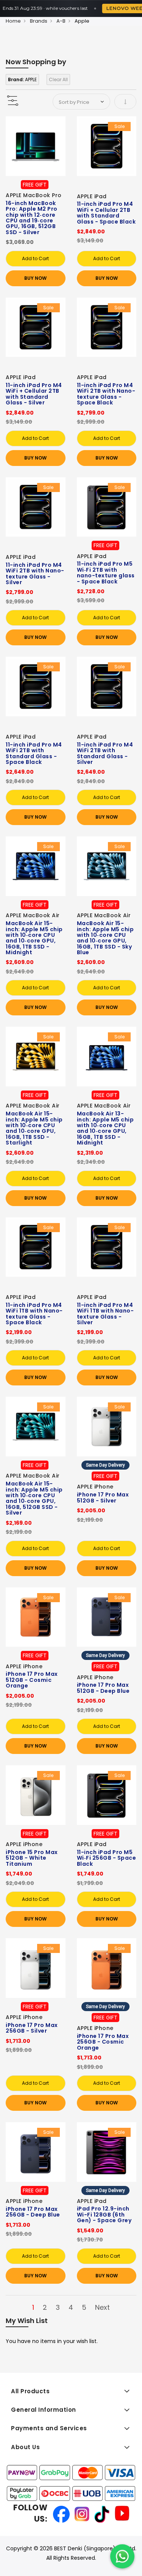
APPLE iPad (92, 196)
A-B (61, 21)
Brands (39, 21)
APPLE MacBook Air (33, 915)
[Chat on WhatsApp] (122, 2556)
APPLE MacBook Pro (34, 195)
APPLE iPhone (95, 1487)
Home (13, 21)
